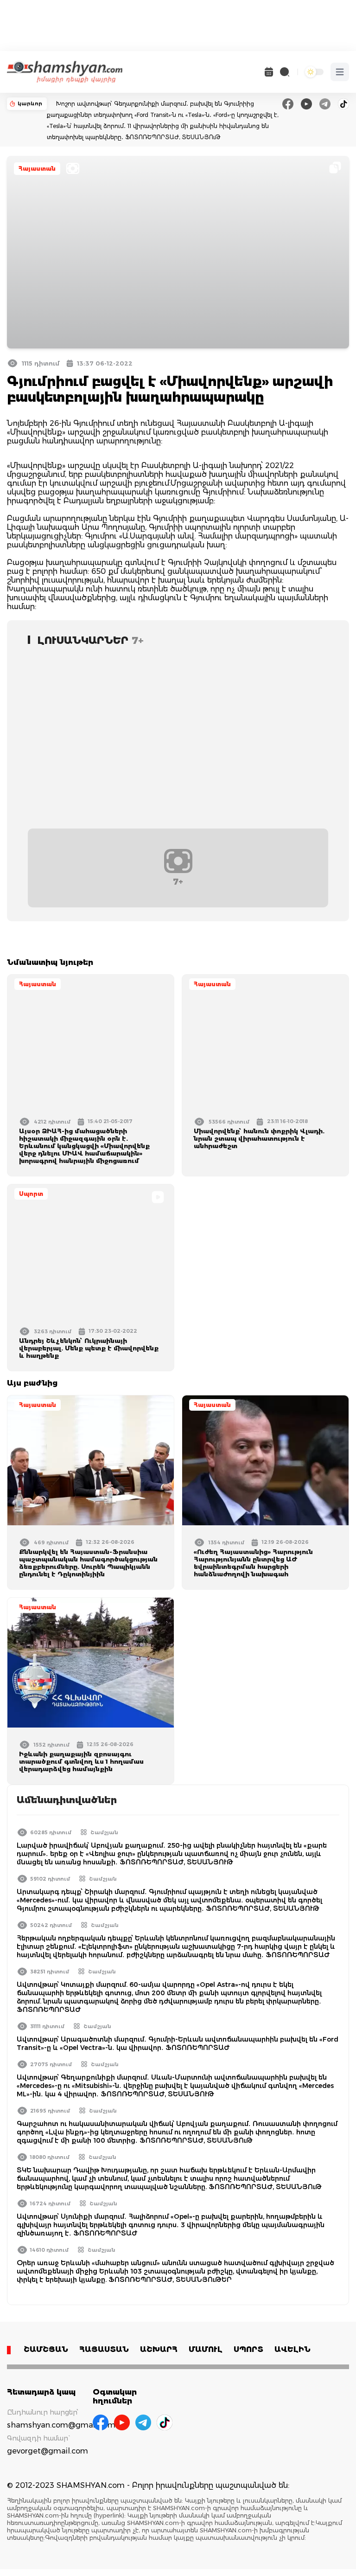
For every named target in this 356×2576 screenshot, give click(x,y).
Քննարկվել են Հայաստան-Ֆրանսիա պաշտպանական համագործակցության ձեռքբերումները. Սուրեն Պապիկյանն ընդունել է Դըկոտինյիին (88, 1563)
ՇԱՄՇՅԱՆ (46, 2349)
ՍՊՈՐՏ (248, 2349)
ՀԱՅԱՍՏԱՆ (104, 2349)
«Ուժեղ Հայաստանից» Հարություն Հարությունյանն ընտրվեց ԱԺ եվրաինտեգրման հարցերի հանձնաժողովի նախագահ (253, 1563)
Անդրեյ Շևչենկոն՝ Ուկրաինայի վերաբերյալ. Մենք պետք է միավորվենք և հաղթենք (89, 1348)
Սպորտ (31, 1194)
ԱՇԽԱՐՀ (159, 2349)
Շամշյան (104, 1832)
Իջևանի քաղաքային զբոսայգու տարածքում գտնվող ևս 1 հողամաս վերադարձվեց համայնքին (81, 1761)
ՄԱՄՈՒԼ (206, 2349)
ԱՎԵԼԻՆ (292, 2349)
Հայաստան (37, 169)
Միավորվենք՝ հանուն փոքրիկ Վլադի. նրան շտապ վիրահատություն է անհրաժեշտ (259, 1138)
